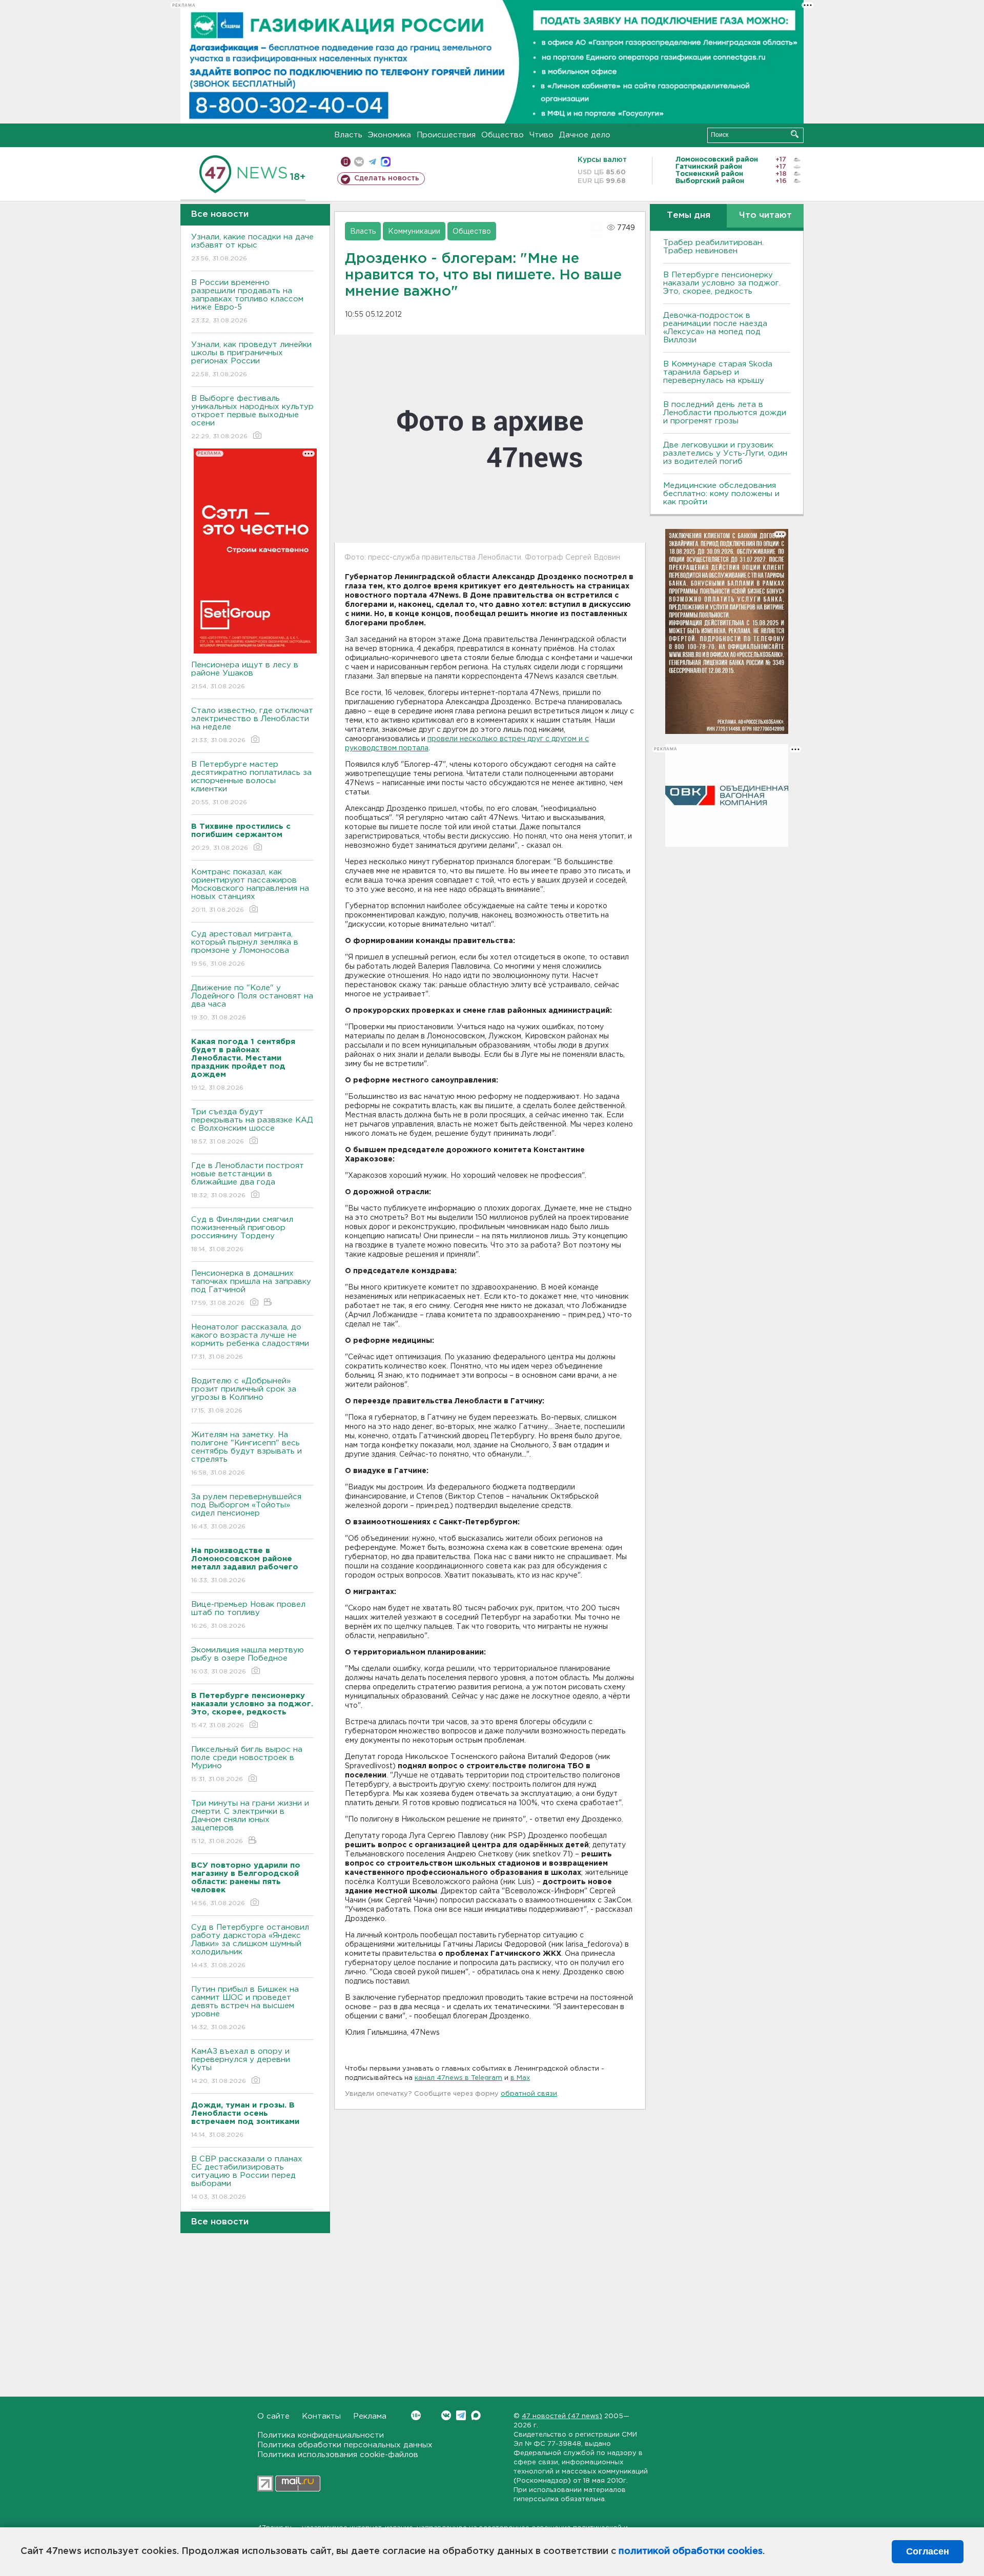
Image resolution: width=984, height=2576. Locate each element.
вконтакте (359, 162)
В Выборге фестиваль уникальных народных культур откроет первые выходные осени (252, 417)
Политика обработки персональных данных (345, 2445)
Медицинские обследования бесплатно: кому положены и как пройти (721, 494)
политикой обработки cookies (691, 2551)
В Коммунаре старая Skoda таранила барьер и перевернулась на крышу (718, 372)
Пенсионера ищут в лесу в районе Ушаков (245, 676)
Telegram (461, 2415)
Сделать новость (387, 178)
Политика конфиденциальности (321, 2435)
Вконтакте (446, 2415)
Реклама (370, 2416)
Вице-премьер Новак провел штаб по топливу (248, 1615)
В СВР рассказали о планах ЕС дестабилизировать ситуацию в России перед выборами (247, 2178)
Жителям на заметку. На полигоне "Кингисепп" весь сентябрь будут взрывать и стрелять (247, 1454)
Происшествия (446, 135)
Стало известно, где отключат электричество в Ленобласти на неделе (252, 725)
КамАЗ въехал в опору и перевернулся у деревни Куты (241, 2066)
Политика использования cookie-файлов (338, 2455)
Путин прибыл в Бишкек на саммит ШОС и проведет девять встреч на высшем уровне (245, 2008)
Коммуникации (414, 232)
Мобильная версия (346, 162)
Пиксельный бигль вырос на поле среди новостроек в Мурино (247, 1764)
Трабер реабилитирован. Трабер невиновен (713, 247)
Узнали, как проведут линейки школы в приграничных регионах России (251, 359)
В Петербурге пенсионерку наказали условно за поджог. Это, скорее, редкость (722, 283)
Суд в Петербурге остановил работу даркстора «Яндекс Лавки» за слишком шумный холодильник (250, 1946)
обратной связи (529, 2094)
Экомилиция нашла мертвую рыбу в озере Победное (248, 1661)
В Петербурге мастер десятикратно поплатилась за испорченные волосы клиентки (251, 783)
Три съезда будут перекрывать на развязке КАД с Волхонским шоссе (252, 1127)
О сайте (273, 2416)
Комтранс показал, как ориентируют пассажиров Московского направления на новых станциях (250, 891)
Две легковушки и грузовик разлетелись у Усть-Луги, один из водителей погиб (725, 453)
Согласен (928, 2551)
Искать (795, 134)
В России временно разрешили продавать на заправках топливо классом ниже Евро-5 (247, 301)
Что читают (765, 216)
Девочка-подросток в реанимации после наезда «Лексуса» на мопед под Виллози (715, 328)
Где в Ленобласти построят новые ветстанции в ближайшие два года (248, 1180)
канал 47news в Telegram (458, 2078)
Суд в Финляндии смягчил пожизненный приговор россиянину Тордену (242, 1234)
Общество (503, 135)
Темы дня (689, 216)
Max (476, 2415)
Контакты (321, 2416)
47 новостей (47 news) (562, 2416)
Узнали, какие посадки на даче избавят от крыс (252, 248)
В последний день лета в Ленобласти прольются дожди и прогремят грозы (725, 413)
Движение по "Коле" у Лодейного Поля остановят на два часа (252, 1003)
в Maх (520, 2078)
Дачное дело (585, 135)
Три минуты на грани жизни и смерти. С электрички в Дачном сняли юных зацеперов (250, 1822)
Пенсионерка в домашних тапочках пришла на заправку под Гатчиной (251, 1288)
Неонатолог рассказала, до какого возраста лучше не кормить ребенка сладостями (250, 1342)
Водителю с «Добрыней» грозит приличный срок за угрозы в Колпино (244, 1396)
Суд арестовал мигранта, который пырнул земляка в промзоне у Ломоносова (245, 949)
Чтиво (541, 135)
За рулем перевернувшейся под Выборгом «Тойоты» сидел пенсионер (246, 1511)
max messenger (386, 162)
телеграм (372, 162)
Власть (348, 135)
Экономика (389, 135)
